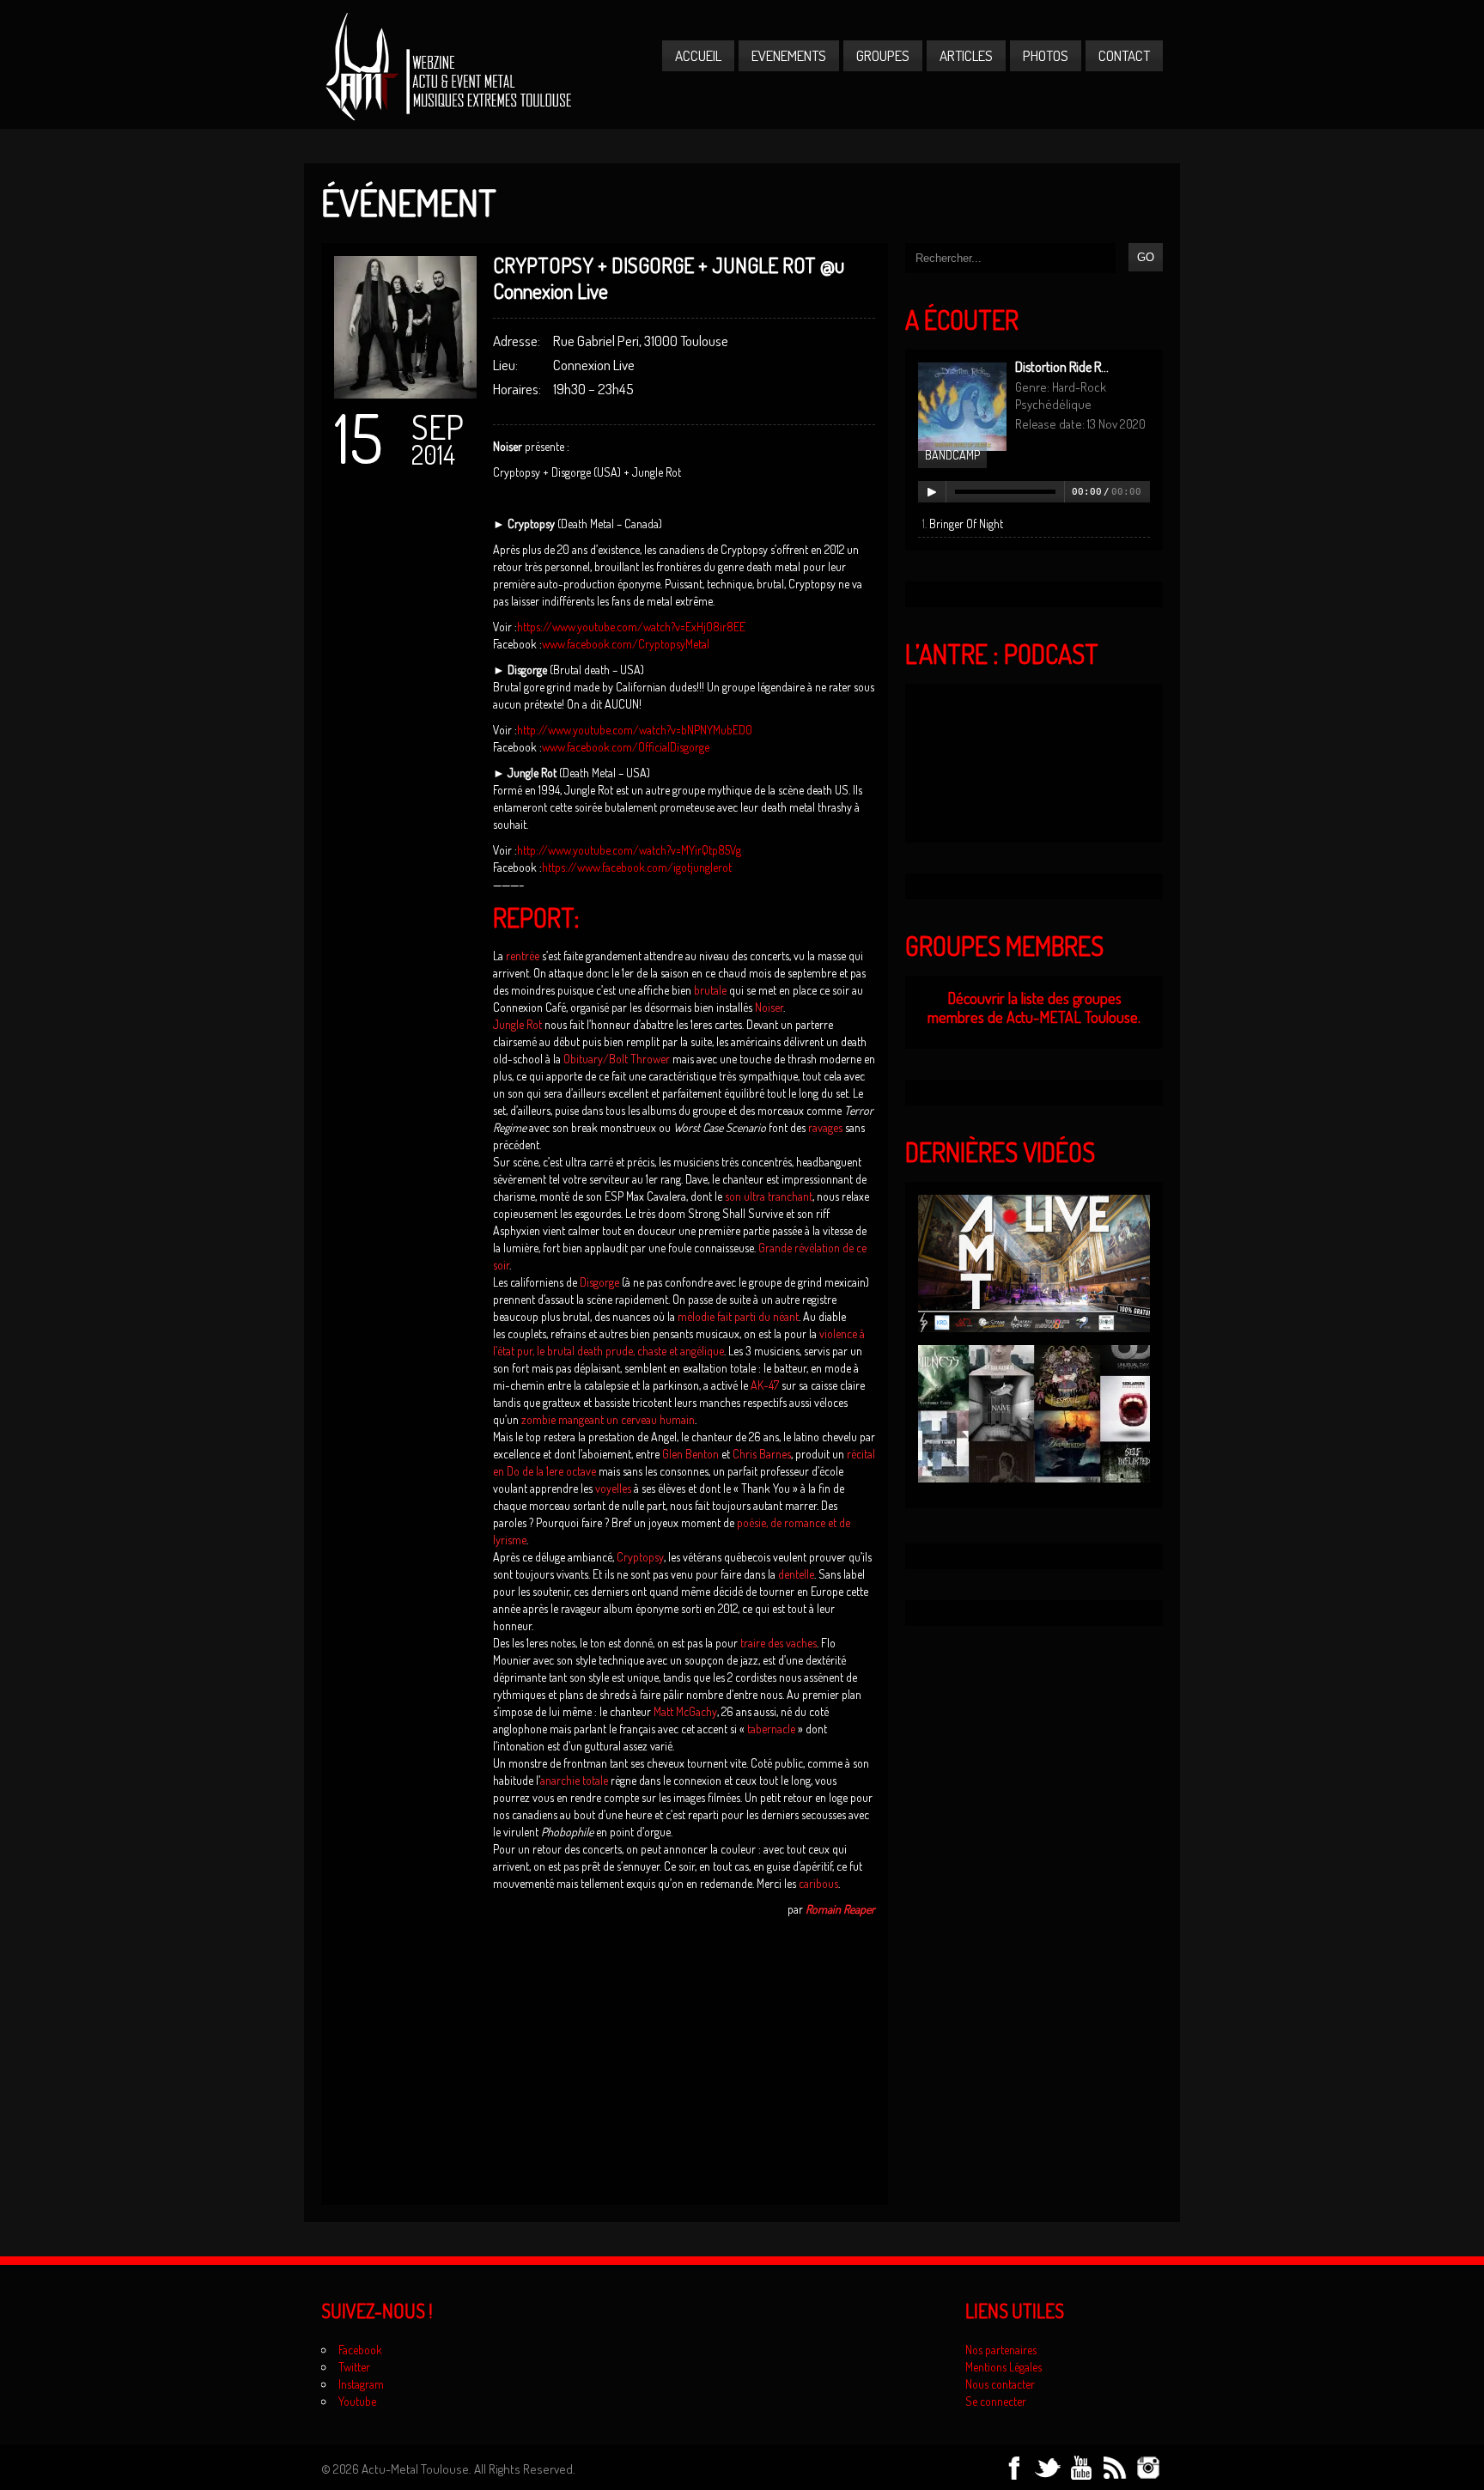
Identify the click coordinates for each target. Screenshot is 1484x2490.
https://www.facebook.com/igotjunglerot (637, 867)
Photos (1046, 55)
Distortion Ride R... (1062, 367)
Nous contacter (1000, 2384)
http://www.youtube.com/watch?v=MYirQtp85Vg (629, 850)
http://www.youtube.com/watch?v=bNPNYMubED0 (635, 730)
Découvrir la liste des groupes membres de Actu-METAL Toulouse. (1034, 1008)
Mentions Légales (1004, 2367)
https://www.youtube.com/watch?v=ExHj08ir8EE (631, 627)
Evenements (789, 55)
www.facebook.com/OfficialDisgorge (626, 747)
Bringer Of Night (966, 524)
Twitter (354, 2367)
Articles (966, 55)
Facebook (360, 2350)
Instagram (361, 2384)
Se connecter (996, 2401)
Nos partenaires (1001, 2350)
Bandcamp (952, 455)
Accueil (698, 55)
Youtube (357, 2401)
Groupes (883, 55)
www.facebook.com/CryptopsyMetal (626, 644)
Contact (1124, 55)
